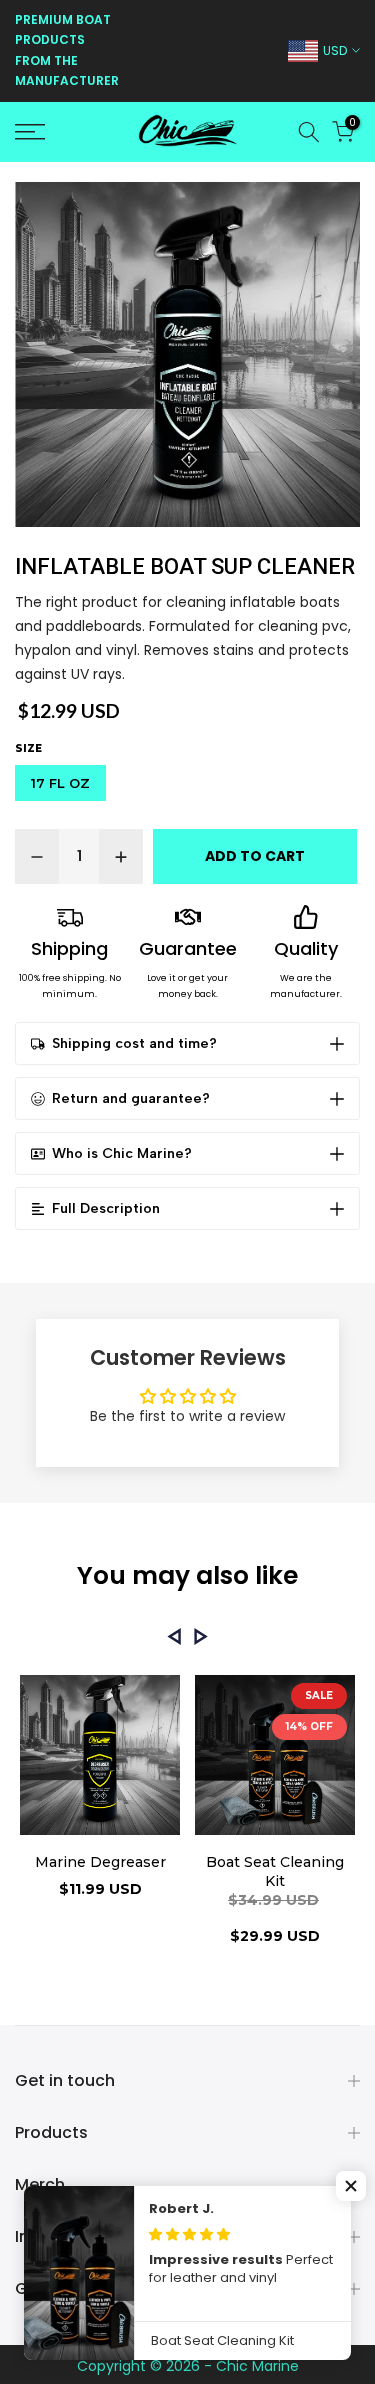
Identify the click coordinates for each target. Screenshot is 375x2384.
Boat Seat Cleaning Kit (275, 1872)
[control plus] (121, 856)
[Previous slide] (174, 1636)
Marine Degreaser (100, 1862)
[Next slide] (201, 1636)
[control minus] (37, 856)
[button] (351, 2186)
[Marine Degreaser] (100, 1758)
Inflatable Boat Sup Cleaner (185, 566)
